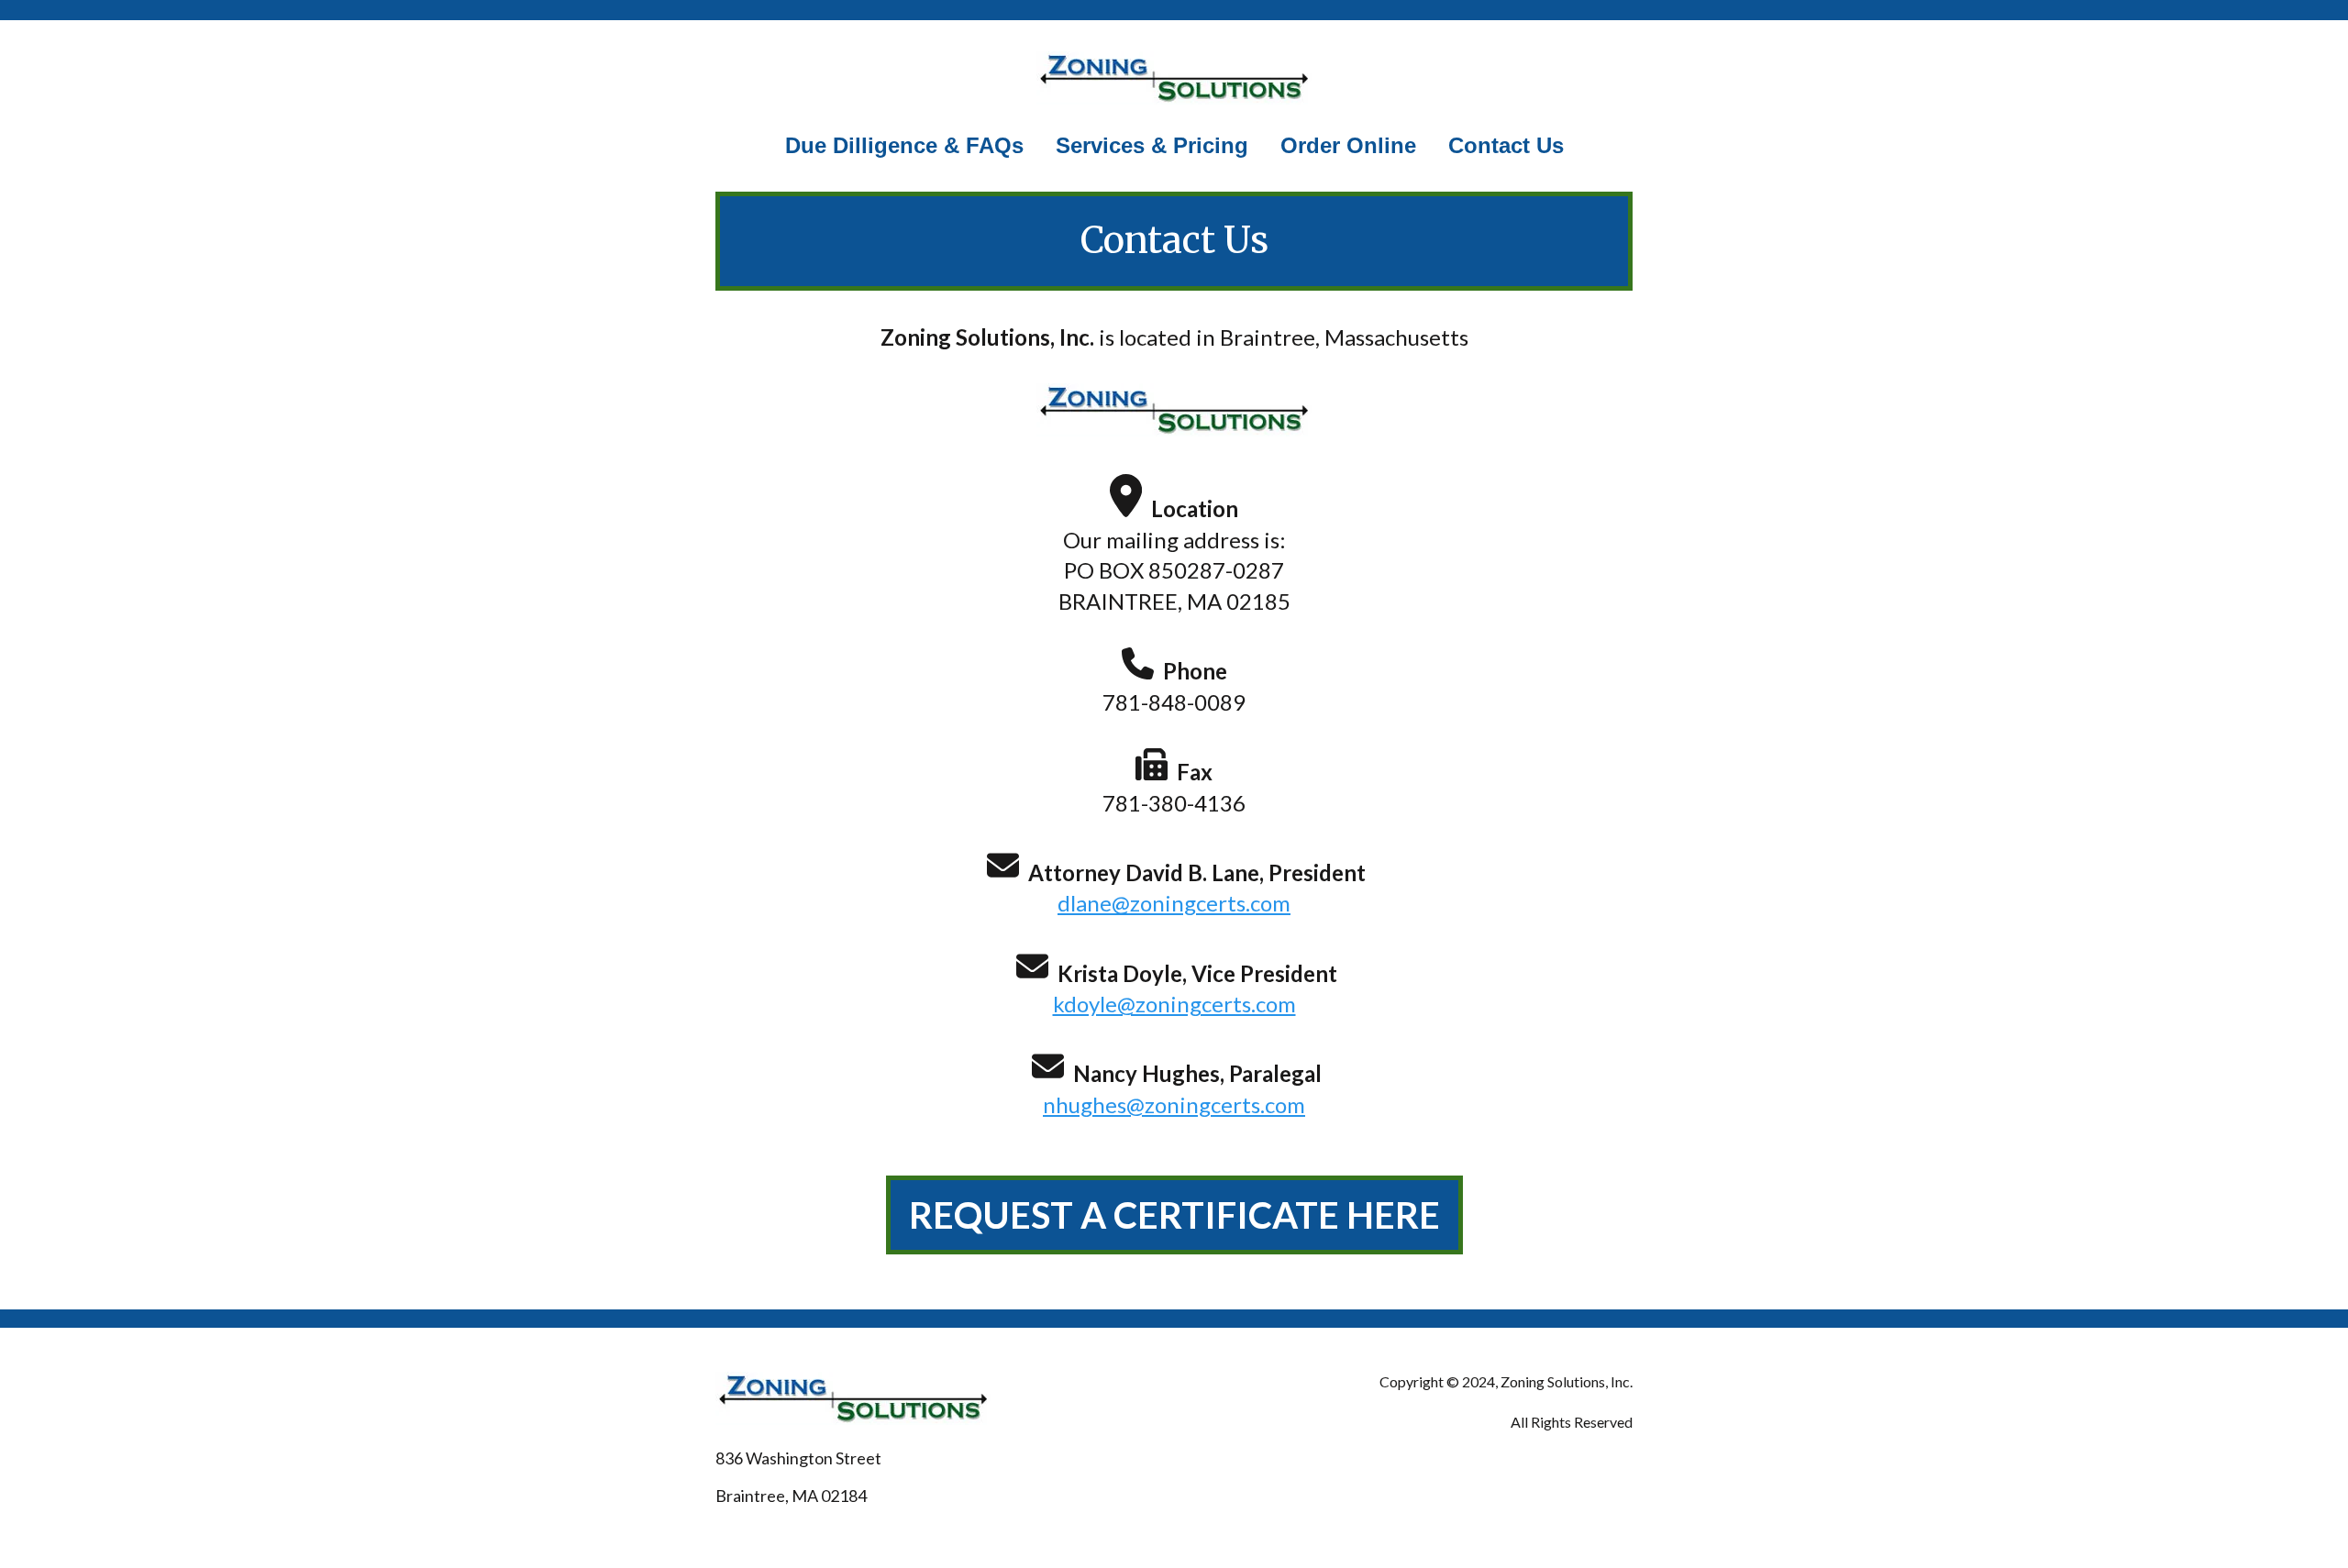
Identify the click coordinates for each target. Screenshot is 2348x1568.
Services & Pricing (1152, 145)
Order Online (1348, 145)
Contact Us (1506, 145)
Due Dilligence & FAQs (904, 145)
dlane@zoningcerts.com (1174, 903)
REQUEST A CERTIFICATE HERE (1174, 1215)
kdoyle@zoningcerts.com (1174, 1004)
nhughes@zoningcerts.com (1174, 1104)
